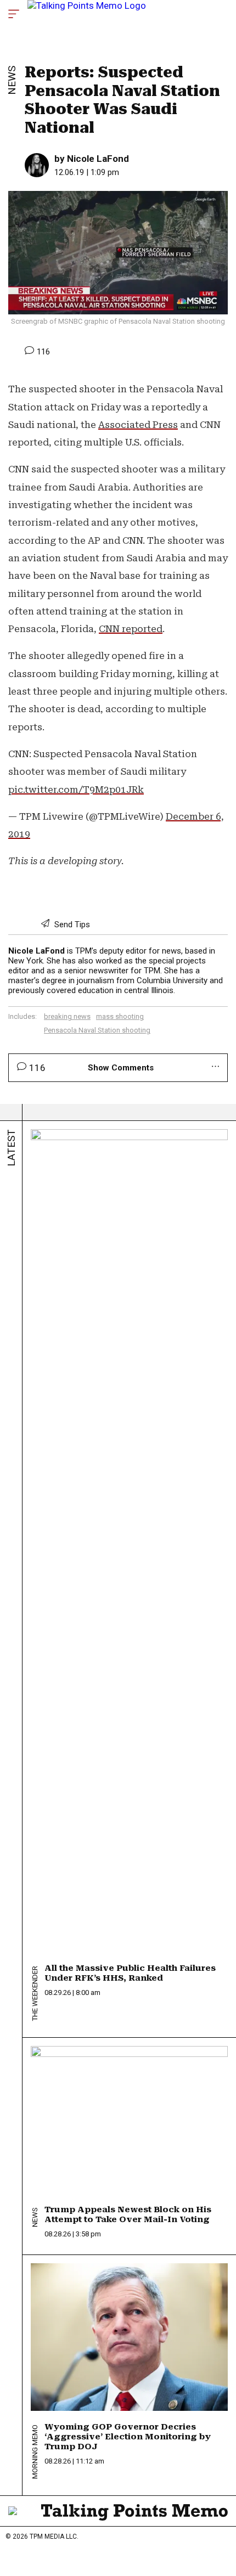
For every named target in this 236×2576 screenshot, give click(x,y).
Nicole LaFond (98, 159)
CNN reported (131, 629)
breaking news (67, 1016)
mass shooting (120, 1016)
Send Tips (71, 925)
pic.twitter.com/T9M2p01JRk (76, 790)
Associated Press (138, 425)
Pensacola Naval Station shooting (97, 1030)
